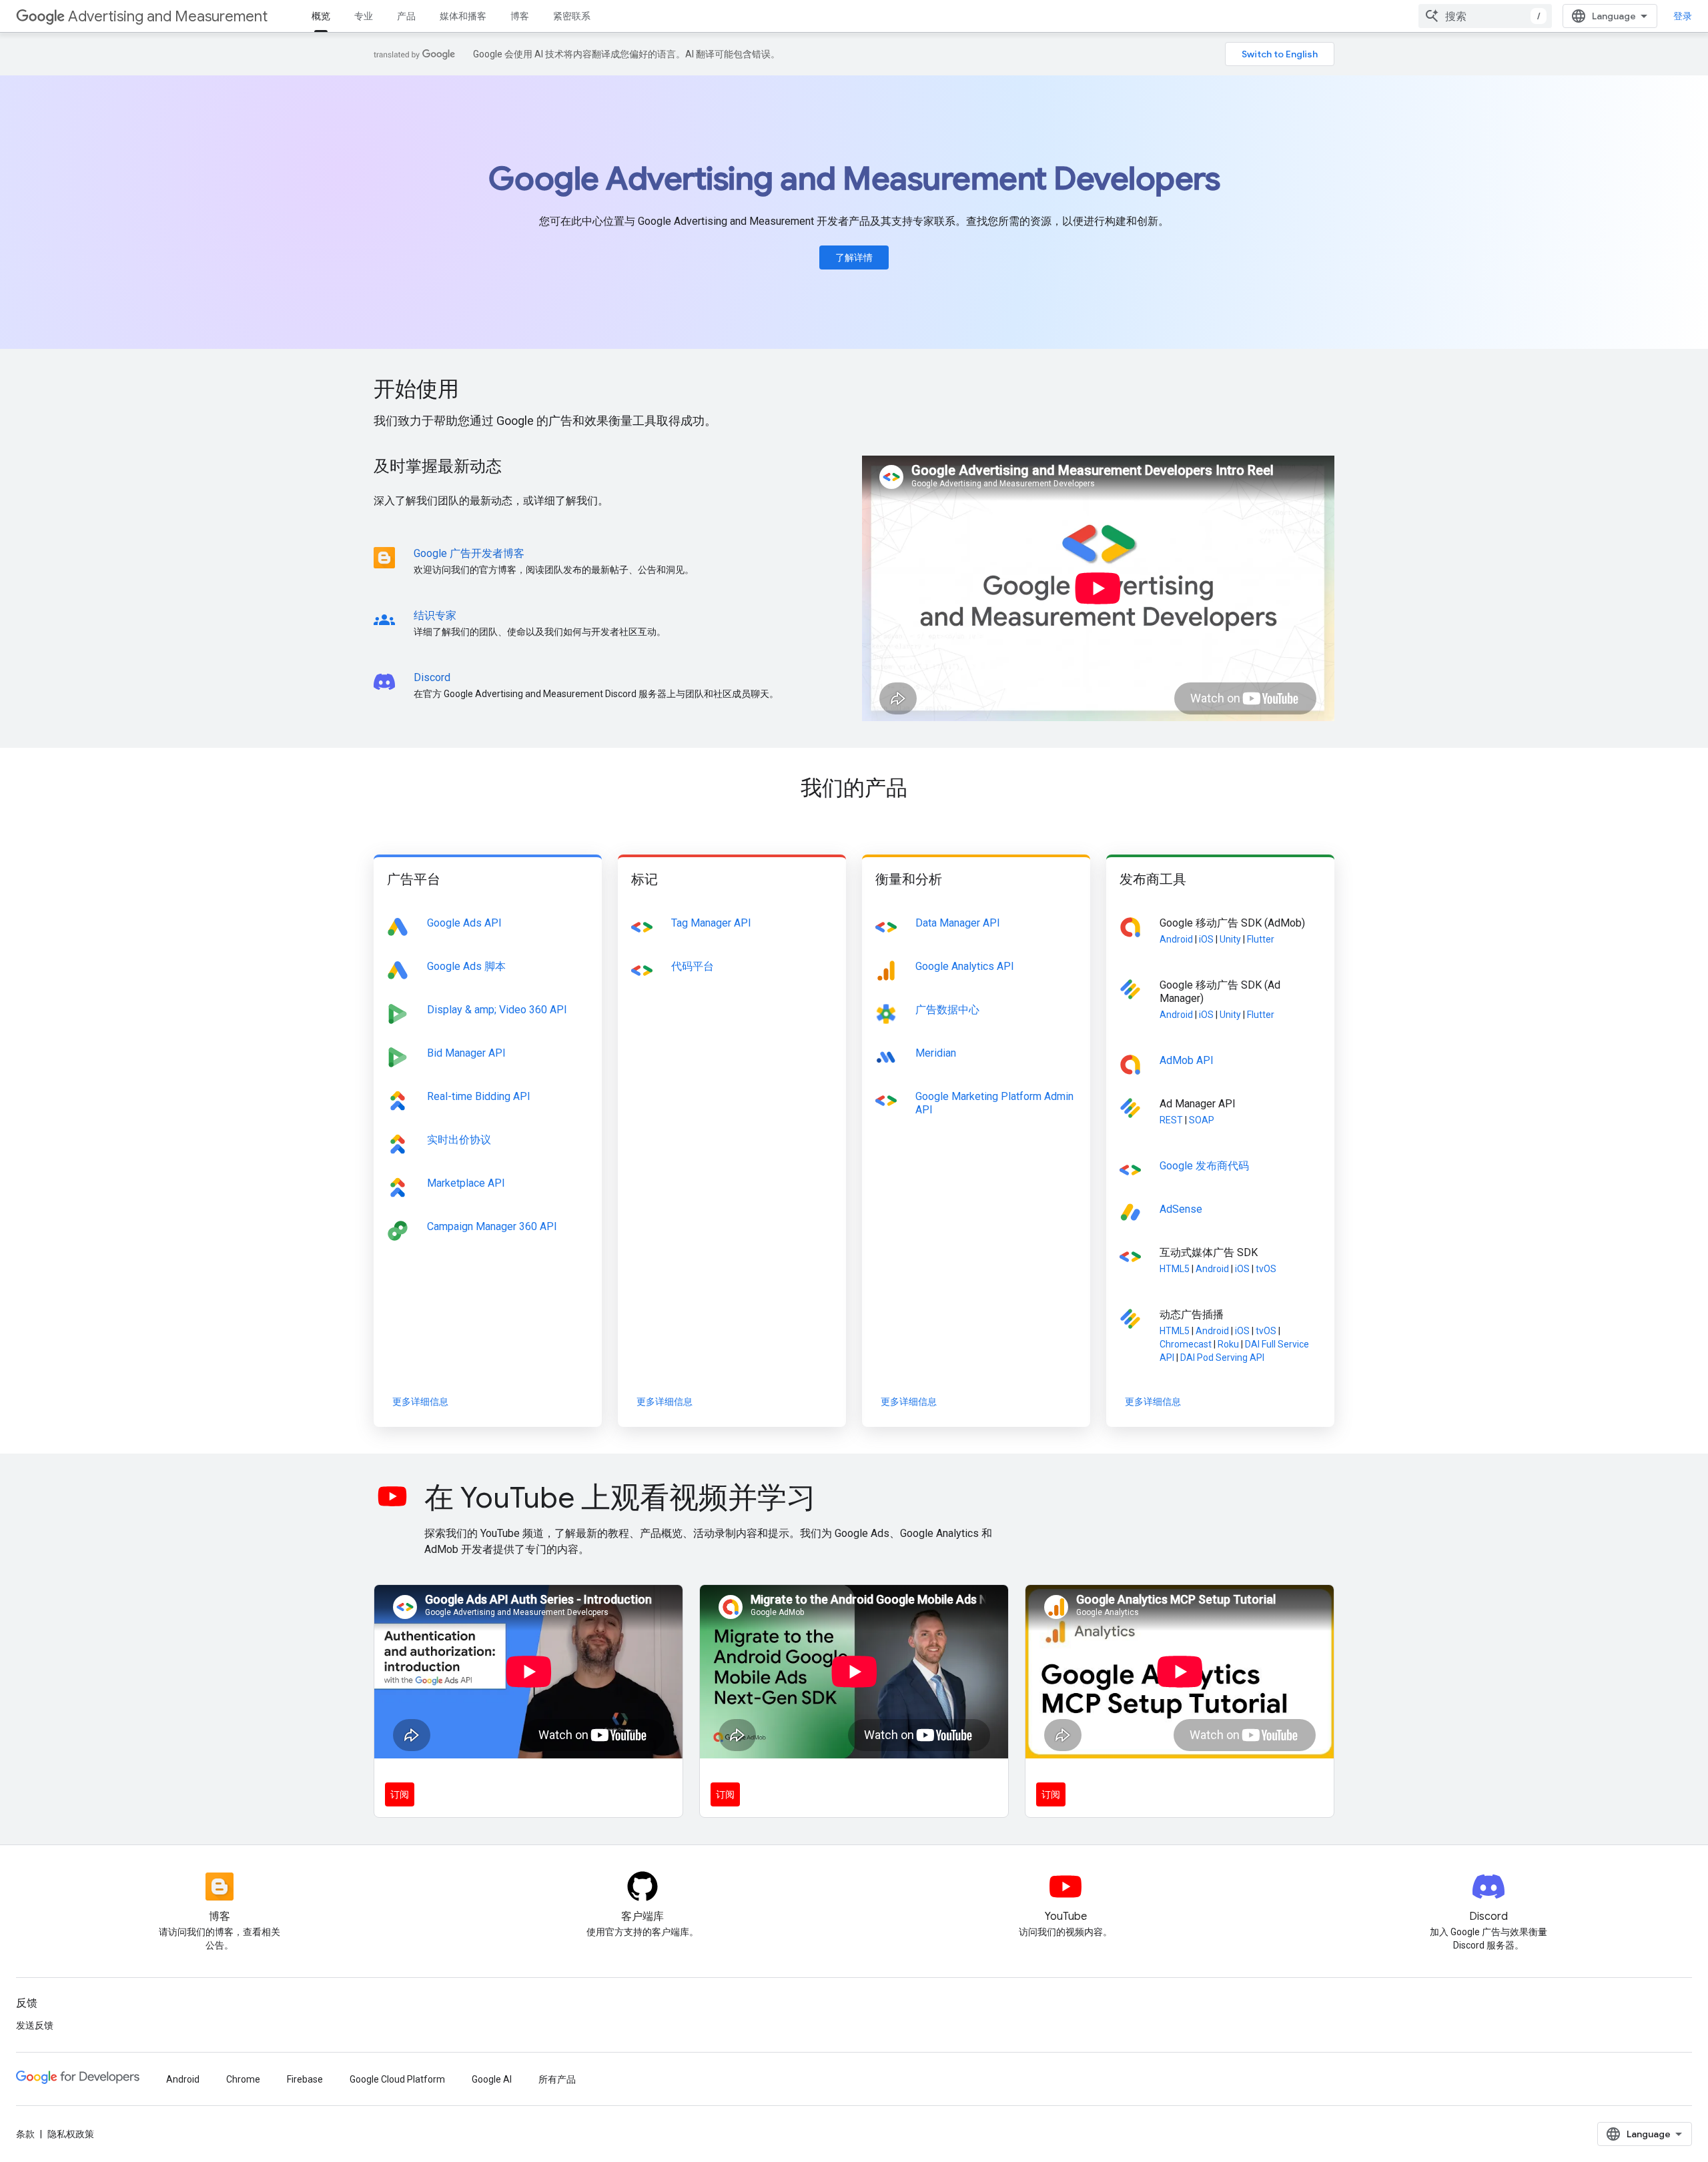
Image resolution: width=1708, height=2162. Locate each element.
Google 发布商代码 (1204, 1166)
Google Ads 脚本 (466, 966)
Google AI (492, 2079)
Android (1176, 939)
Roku (1228, 1344)
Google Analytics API (965, 966)
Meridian (936, 1053)
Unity (1230, 939)
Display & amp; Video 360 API (497, 1010)
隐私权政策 (71, 2134)
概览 (321, 16)
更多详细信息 (420, 1402)
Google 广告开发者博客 (469, 553)
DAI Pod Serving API (1222, 1358)
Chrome (243, 2079)
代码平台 (693, 966)
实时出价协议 (459, 1140)
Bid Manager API (466, 1053)
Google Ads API (464, 923)
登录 (1683, 16)
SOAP (1202, 1120)
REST (1171, 1120)
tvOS (1266, 1269)
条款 (25, 2134)
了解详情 (854, 257)
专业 (364, 16)
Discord (432, 677)
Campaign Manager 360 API (492, 1226)
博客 (520, 16)
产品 (406, 16)
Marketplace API (466, 1183)
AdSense (1181, 1209)
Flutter (1261, 939)
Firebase (305, 2079)
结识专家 (435, 615)
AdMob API (1187, 1060)
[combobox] (1485, 16)
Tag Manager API (711, 923)
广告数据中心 (947, 1010)
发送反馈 (35, 2025)
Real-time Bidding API (479, 1096)
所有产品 (557, 2079)
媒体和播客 (463, 16)
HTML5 (1175, 1269)
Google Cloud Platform (397, 2079)
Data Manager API (958, 923)
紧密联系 (572, 16)
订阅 (400, 1794)
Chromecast (1186, 1344)
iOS (1206, 939)
